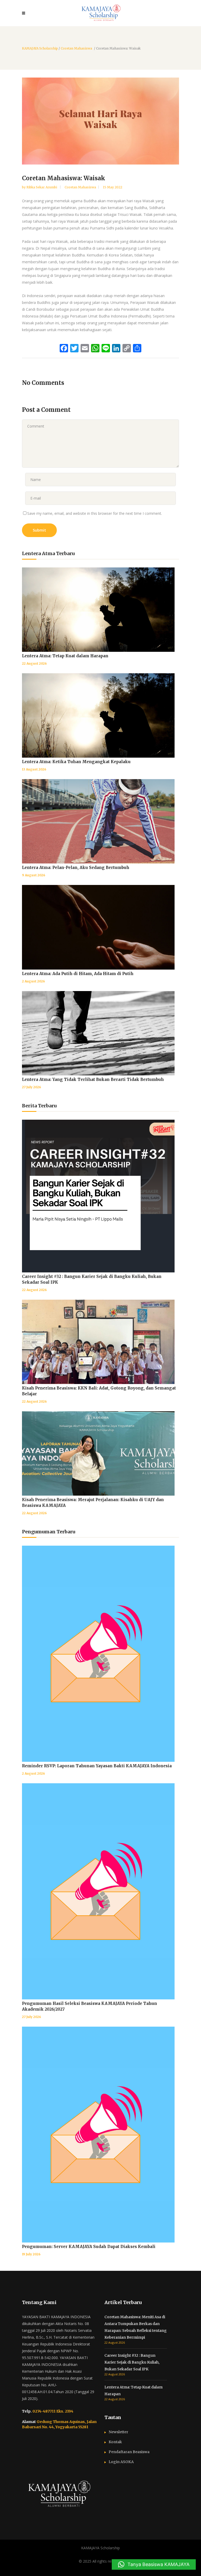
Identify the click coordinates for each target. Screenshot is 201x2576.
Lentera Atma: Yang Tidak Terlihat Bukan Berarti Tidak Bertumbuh (93, 1079)
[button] (154, 2564)
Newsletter (118, 2432)
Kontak (115, 2442)
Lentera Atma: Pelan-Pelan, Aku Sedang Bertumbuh (76, 868)
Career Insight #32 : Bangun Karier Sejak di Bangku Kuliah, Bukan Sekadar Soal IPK (132, 2362)
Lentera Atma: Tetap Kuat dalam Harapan (65, 656)
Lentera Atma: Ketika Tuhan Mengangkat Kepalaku (76, 762)
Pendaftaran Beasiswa (129, 2452)
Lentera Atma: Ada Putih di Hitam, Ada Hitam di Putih (78, 974)
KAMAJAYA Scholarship (40, 48)
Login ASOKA (121, 2462)
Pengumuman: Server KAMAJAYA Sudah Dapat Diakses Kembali (89, 2247)
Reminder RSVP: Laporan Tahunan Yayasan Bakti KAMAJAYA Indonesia (97, 1766)
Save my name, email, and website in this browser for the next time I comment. (95, 513)
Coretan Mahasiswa (76, 48)
